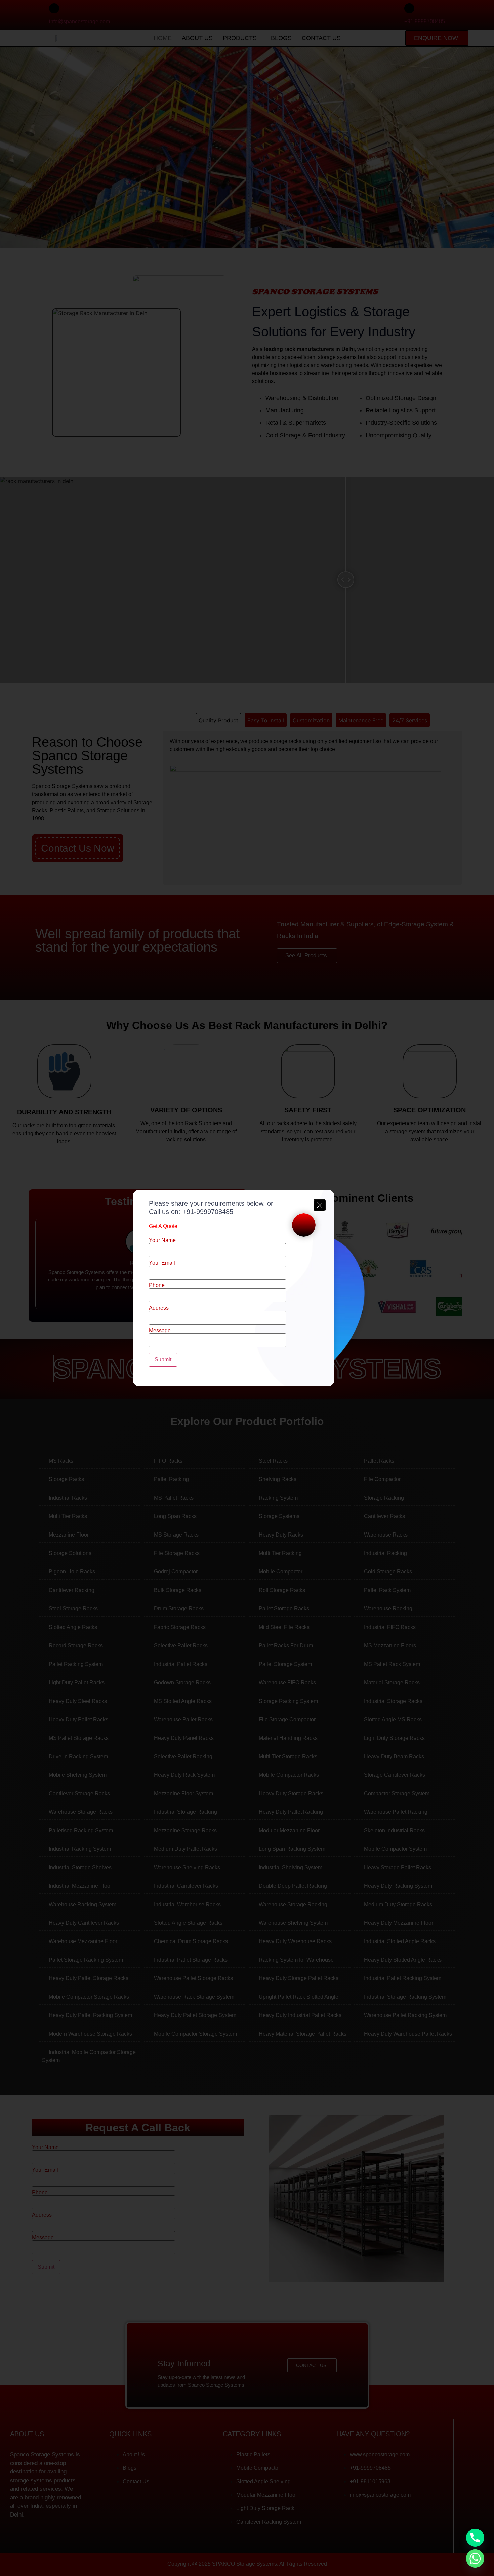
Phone (157, 1285)
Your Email (162, 1263)
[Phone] (475, 2538)
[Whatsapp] (475, 2559)
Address (159, 1308)
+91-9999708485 (208, 1212)
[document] (247, 1288)
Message (160, 1331)
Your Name (162, 1240)
